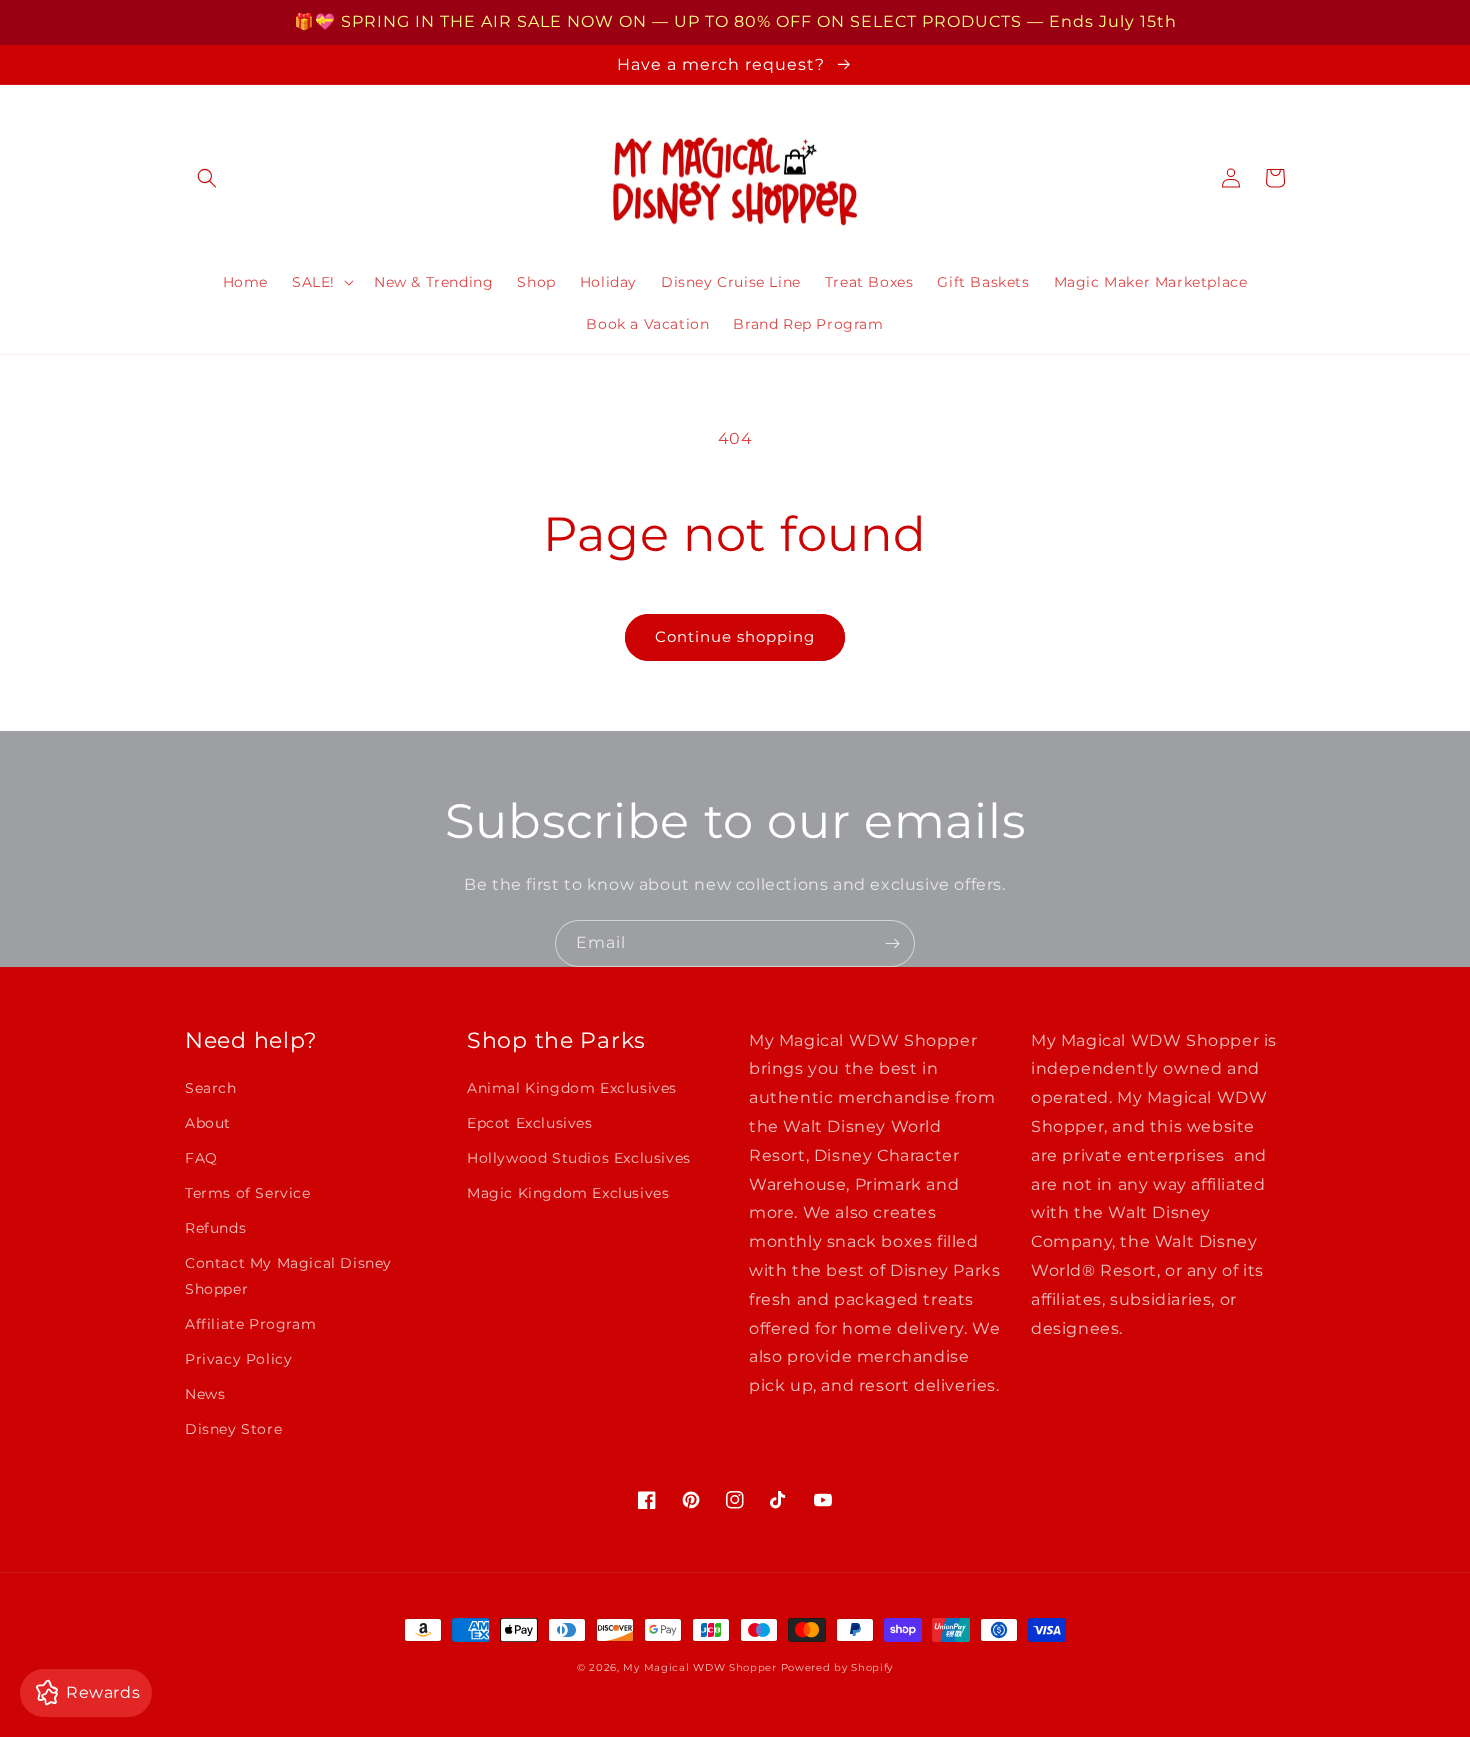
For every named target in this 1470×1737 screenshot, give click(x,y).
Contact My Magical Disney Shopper (288, 1275)
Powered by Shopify (837, 1667)
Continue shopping (735, 636)
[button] (207, 178)
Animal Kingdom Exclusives (572, 1088)
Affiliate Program (250, 1324)
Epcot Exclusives (530, 1123)
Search (211, 1088)
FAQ (201, 1158)
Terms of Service (248, 1193)
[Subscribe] (892, 943)
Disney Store (233, 1429)
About (208, 1123)
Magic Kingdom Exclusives (568, 1193)
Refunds (215, 1228)
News (205, 1394)
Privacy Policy (238, 1359)
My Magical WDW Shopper (699, 1667)
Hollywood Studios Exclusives (579, 1158)
